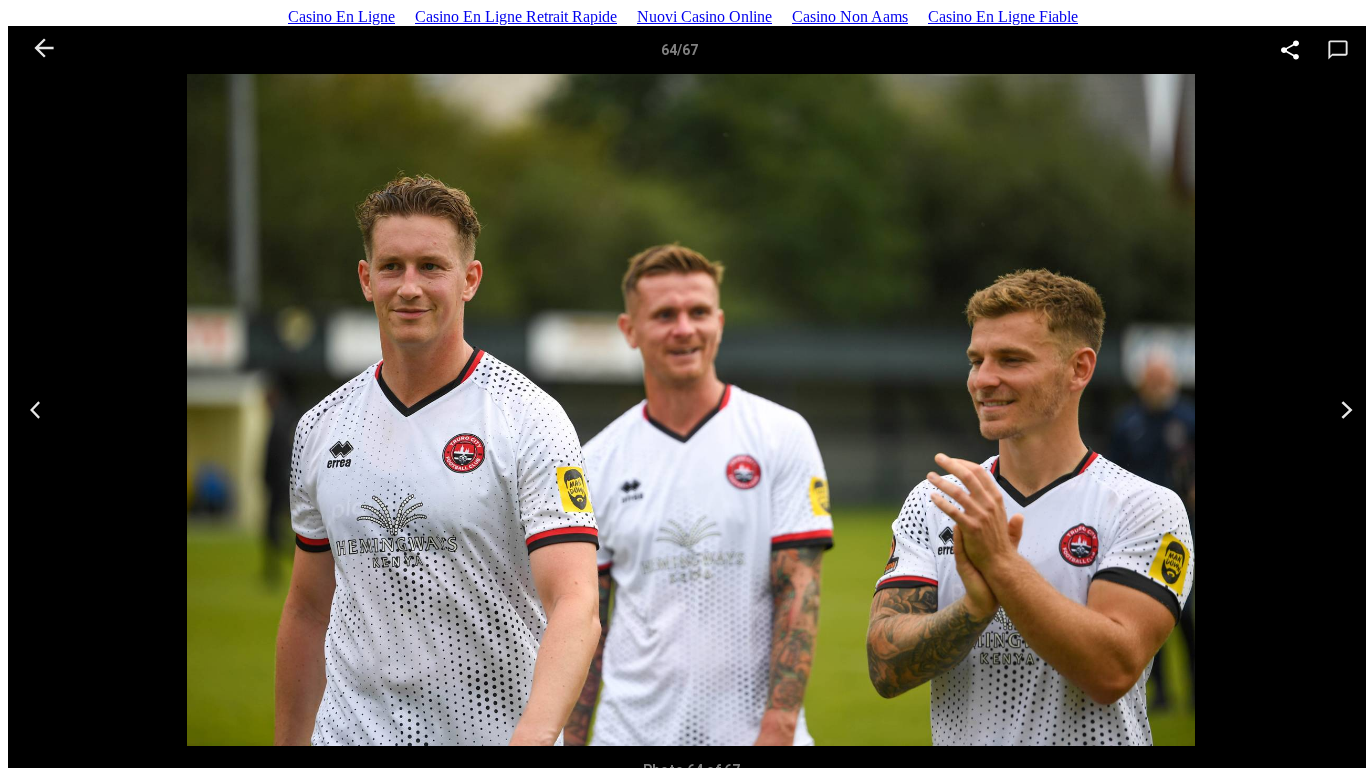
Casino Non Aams (850, 16)
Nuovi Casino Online (704, 16)
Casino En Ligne (341, 16)
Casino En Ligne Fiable (1003, 16)
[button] (1290, 55)
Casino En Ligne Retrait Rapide (516, 16)
